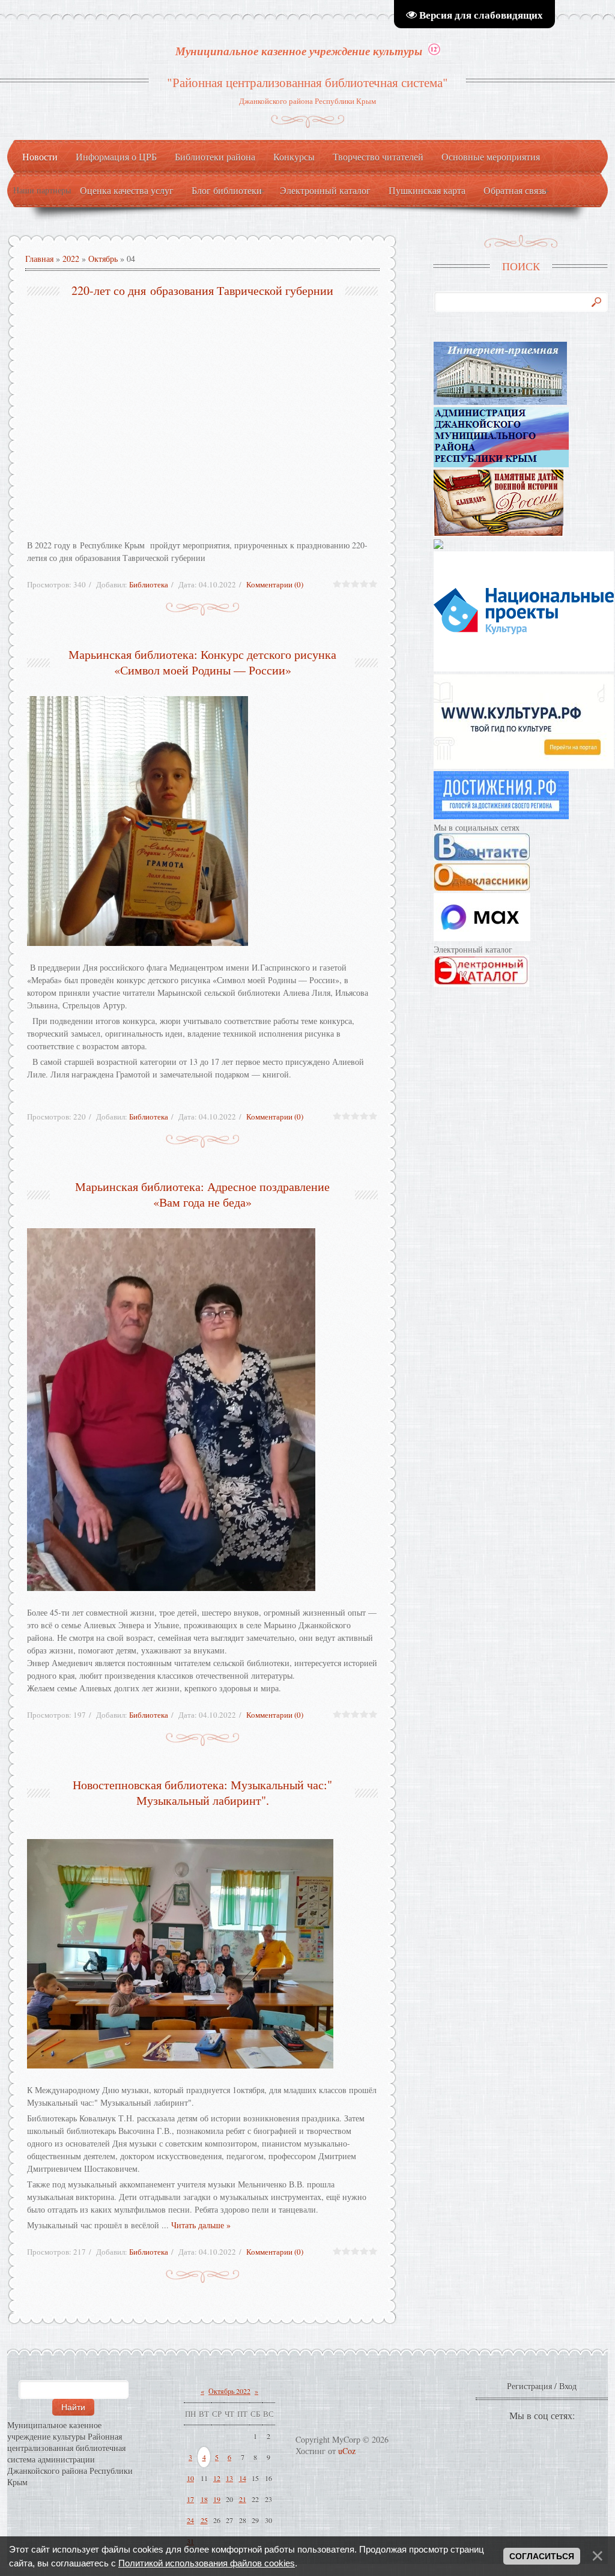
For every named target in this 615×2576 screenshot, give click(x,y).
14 (243, 2478)
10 (190, 2478)
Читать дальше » (201, 2225)
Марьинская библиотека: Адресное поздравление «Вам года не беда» (202, 1194)
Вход (568, 2386)
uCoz (347, 2451)
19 (217, 2499)
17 (190, 2499)
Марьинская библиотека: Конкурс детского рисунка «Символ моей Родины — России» (202, 662)
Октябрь (103, 259)
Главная (39, 259)
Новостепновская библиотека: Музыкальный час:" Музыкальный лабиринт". (202, 1793)
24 (190, 2520)
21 (243, 2499)
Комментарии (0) (275, 584)
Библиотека (149, 584)
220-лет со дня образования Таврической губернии (202, 290)
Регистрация (529, 2386)
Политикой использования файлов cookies (207, 2563)
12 (217, 2478)
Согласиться (542, 2556)
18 (204, 2499)
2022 (71, 259)
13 (229, 2478)
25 (204, 2520)
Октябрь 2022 (229, 2391)
